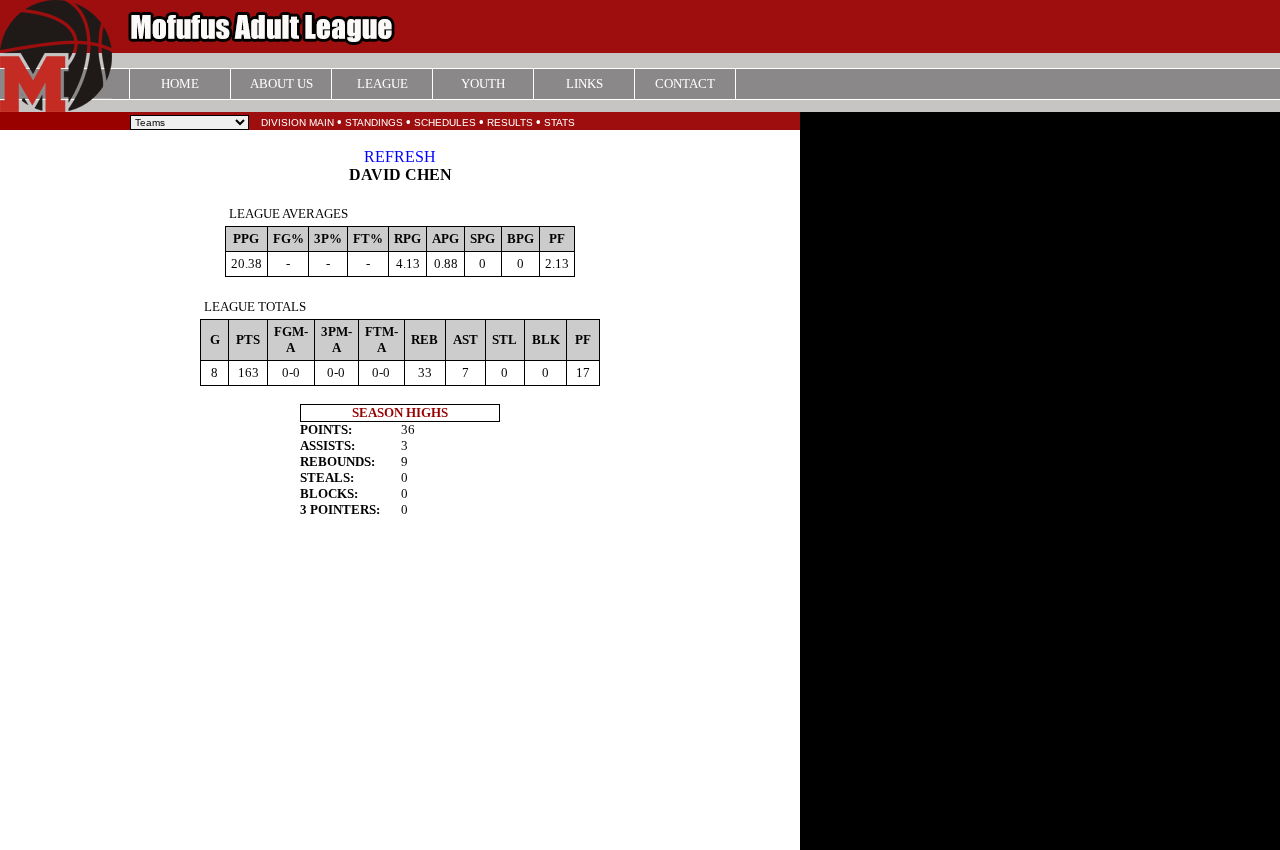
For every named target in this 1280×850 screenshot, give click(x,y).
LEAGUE (382, 83)
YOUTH (483, 83)
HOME (180, 83)
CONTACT (685, 83)
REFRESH (400, 156)
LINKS (584, 83)
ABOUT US (281, 83)
